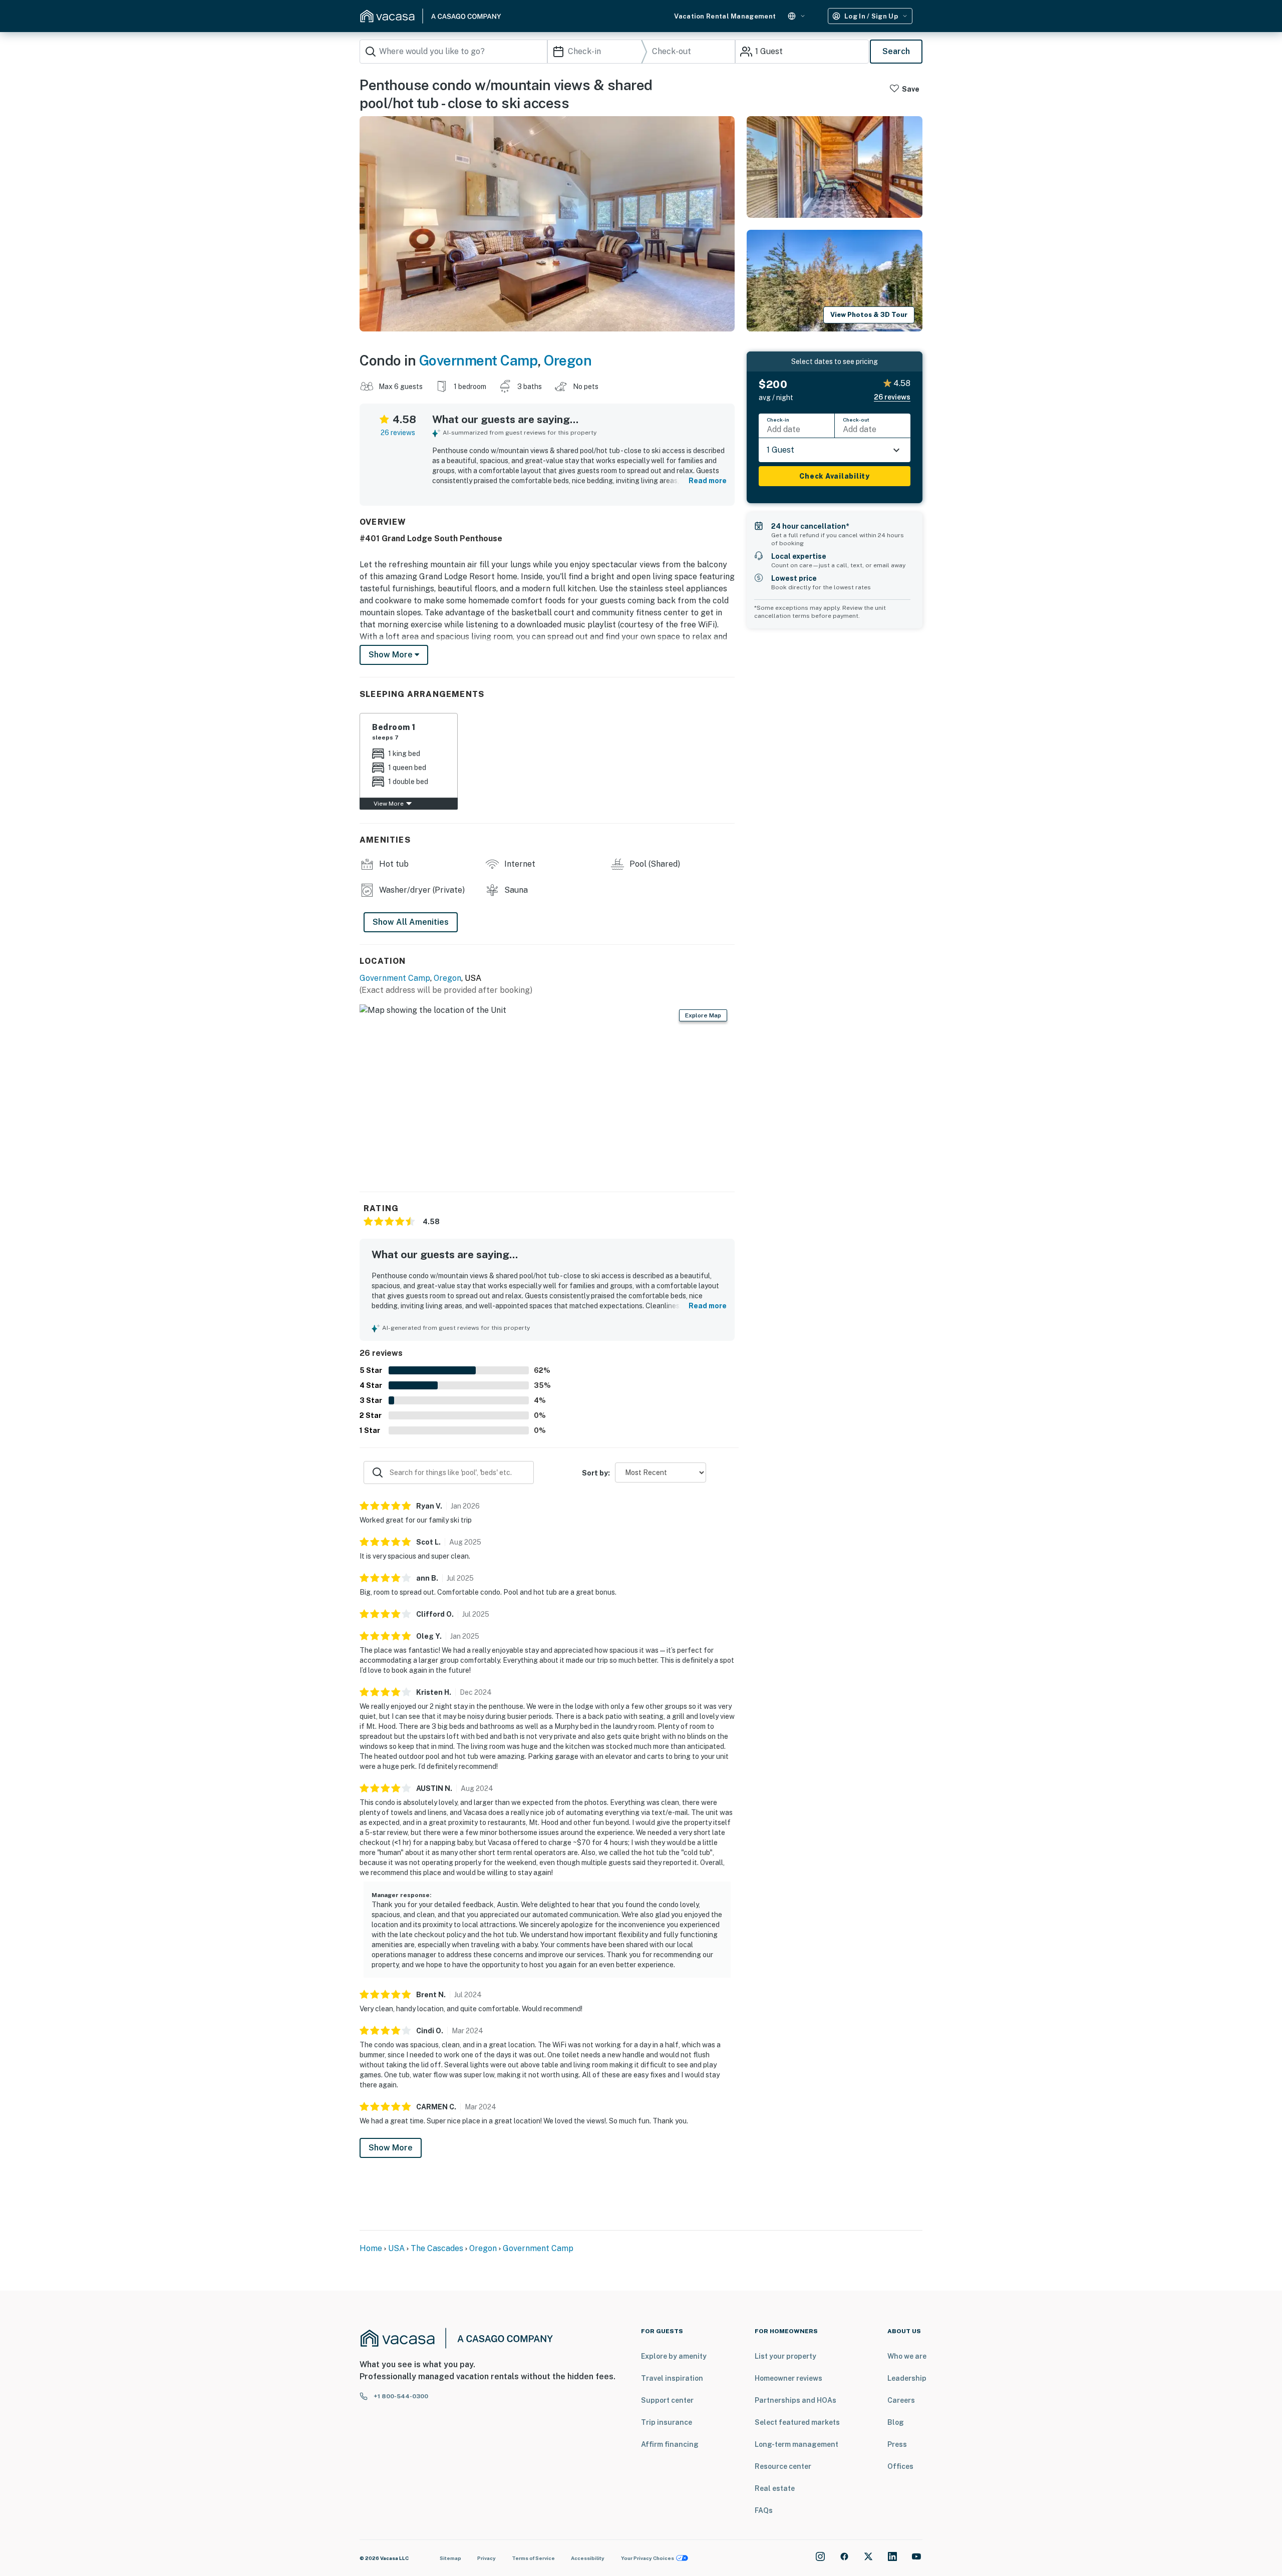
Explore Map (703, 1015)
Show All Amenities (411, 922)
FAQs (764, 2510)
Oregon (568, 360)
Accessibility (588, 2558)
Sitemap (450, 2558)
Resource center (783, 2466)
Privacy (487, 2558)
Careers (901, 2400)
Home (371, 2248)
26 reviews (398, 433)
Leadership (907, 2378)
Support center (667, 2400)
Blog (896, 2422)
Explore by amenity (674, 2356)
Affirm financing (670, 2444)
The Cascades (438, 2248)
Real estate (775, 2488)
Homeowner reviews (788, 2378)
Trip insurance (667, 2422)
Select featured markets (797, 2422)
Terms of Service (533, 2558)
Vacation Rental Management (725, 16)
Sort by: (596, 1473)
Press (897, 2444)
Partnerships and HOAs (795, 2400)
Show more (392, 655)
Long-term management (796, 2444)
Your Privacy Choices (648, 2558)
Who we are (907, 2356)
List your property (785, 2356)
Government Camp (478, 360)
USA (396, 2248)
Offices (900, 2466)
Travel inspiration (672, 2378)
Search (896, 51)
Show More (391, 2148)
